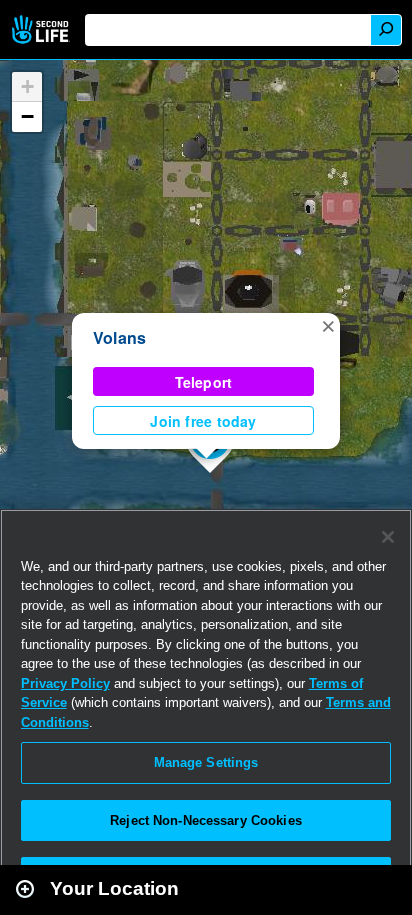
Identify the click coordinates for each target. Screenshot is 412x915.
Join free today (203, 421)
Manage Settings (206, 762)
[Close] (388, 537)
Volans (119, 337)
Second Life (42, 29)
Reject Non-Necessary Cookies (206, 820)
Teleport (204, 382)
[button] (328, 325)
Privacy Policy (65, 683)
